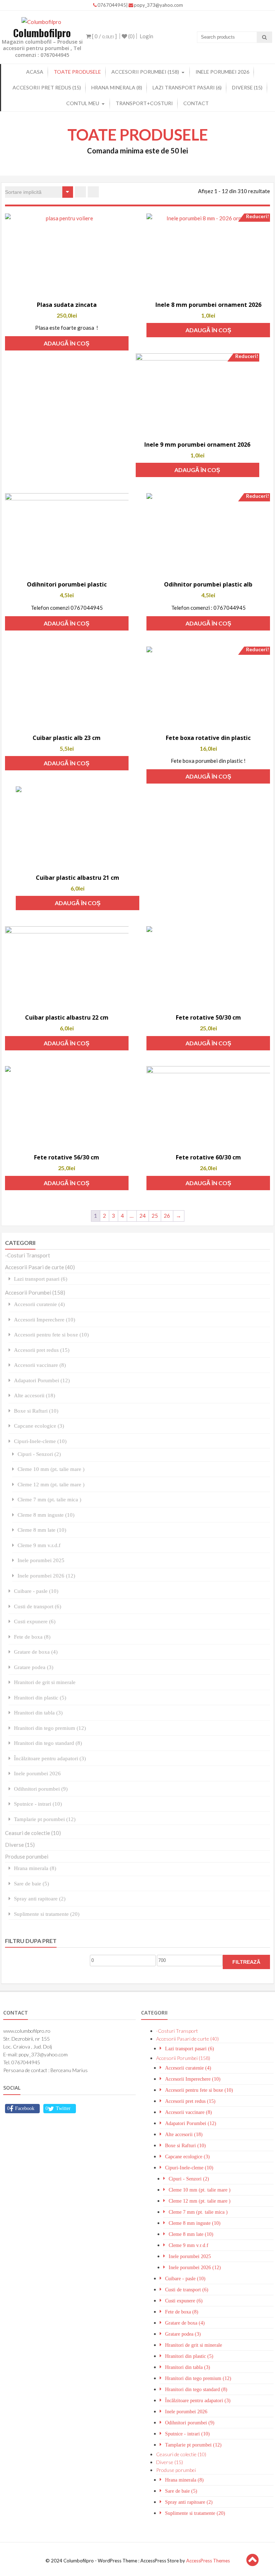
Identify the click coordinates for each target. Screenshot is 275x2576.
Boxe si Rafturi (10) (36, 1411)
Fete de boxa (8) (32, 1637)
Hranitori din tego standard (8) (48, 1743)
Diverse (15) (247, 87)
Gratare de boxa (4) (36, 1652)
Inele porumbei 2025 (41, 1560)
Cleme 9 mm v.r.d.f (39, 1545)
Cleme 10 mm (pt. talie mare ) (51, 1469)
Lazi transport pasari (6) (187, 87)
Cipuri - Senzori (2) (39, 1454)
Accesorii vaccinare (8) (40, 1365)
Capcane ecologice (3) (39, 1426)
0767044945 (112, 5)
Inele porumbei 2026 (222, 72)
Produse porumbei (27, 1856)
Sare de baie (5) (32, 1883)
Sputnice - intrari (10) (38, 1804)
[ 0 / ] (104, 36)
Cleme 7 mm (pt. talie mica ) (49, 1499)
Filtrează (246, 1962)
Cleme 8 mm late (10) (42, 1530)
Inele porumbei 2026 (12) (46, 1576)
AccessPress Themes (208, 2561)
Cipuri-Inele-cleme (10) (40, 1441)
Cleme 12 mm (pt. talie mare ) (51, 1484)
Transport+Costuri (144, 103)
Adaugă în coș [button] (67, 343)
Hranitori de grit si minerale (45, 1682)
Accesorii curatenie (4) (39, 1304)
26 (167, 1216)
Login (146, 36)
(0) (131, 36)
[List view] (93, 192)
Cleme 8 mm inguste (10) (46, 1515)
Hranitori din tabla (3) (38, 1713)
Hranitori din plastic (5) (40, 1697)
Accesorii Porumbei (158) (145, 72)
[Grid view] (80, 192)
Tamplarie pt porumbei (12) (45, 1819)
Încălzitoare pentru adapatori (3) (50, 1758)
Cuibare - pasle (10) (36, 1591)
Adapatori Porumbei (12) (42, 1380)
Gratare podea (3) (34, 1667)
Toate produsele (77, 72)
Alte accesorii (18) (35, 1395)
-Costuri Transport (28, 1255)
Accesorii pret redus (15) (47, 87)
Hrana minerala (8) (117, 87)
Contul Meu (83, 103)
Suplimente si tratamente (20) (47, 1914)
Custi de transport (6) (38, 1606)
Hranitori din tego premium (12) (50, 1728)
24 (143, 1216)
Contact (196, 103)
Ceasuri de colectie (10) (33, 1833)
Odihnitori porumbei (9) (41, 1789)
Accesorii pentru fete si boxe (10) (51, 1334)
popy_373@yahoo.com (158, 5)
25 (155, 1216)
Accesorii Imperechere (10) (45, 1319)
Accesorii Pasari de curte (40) (40, 1267)
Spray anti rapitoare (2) (40, 1898)
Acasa (35, 72)
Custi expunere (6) (35, 1621)
